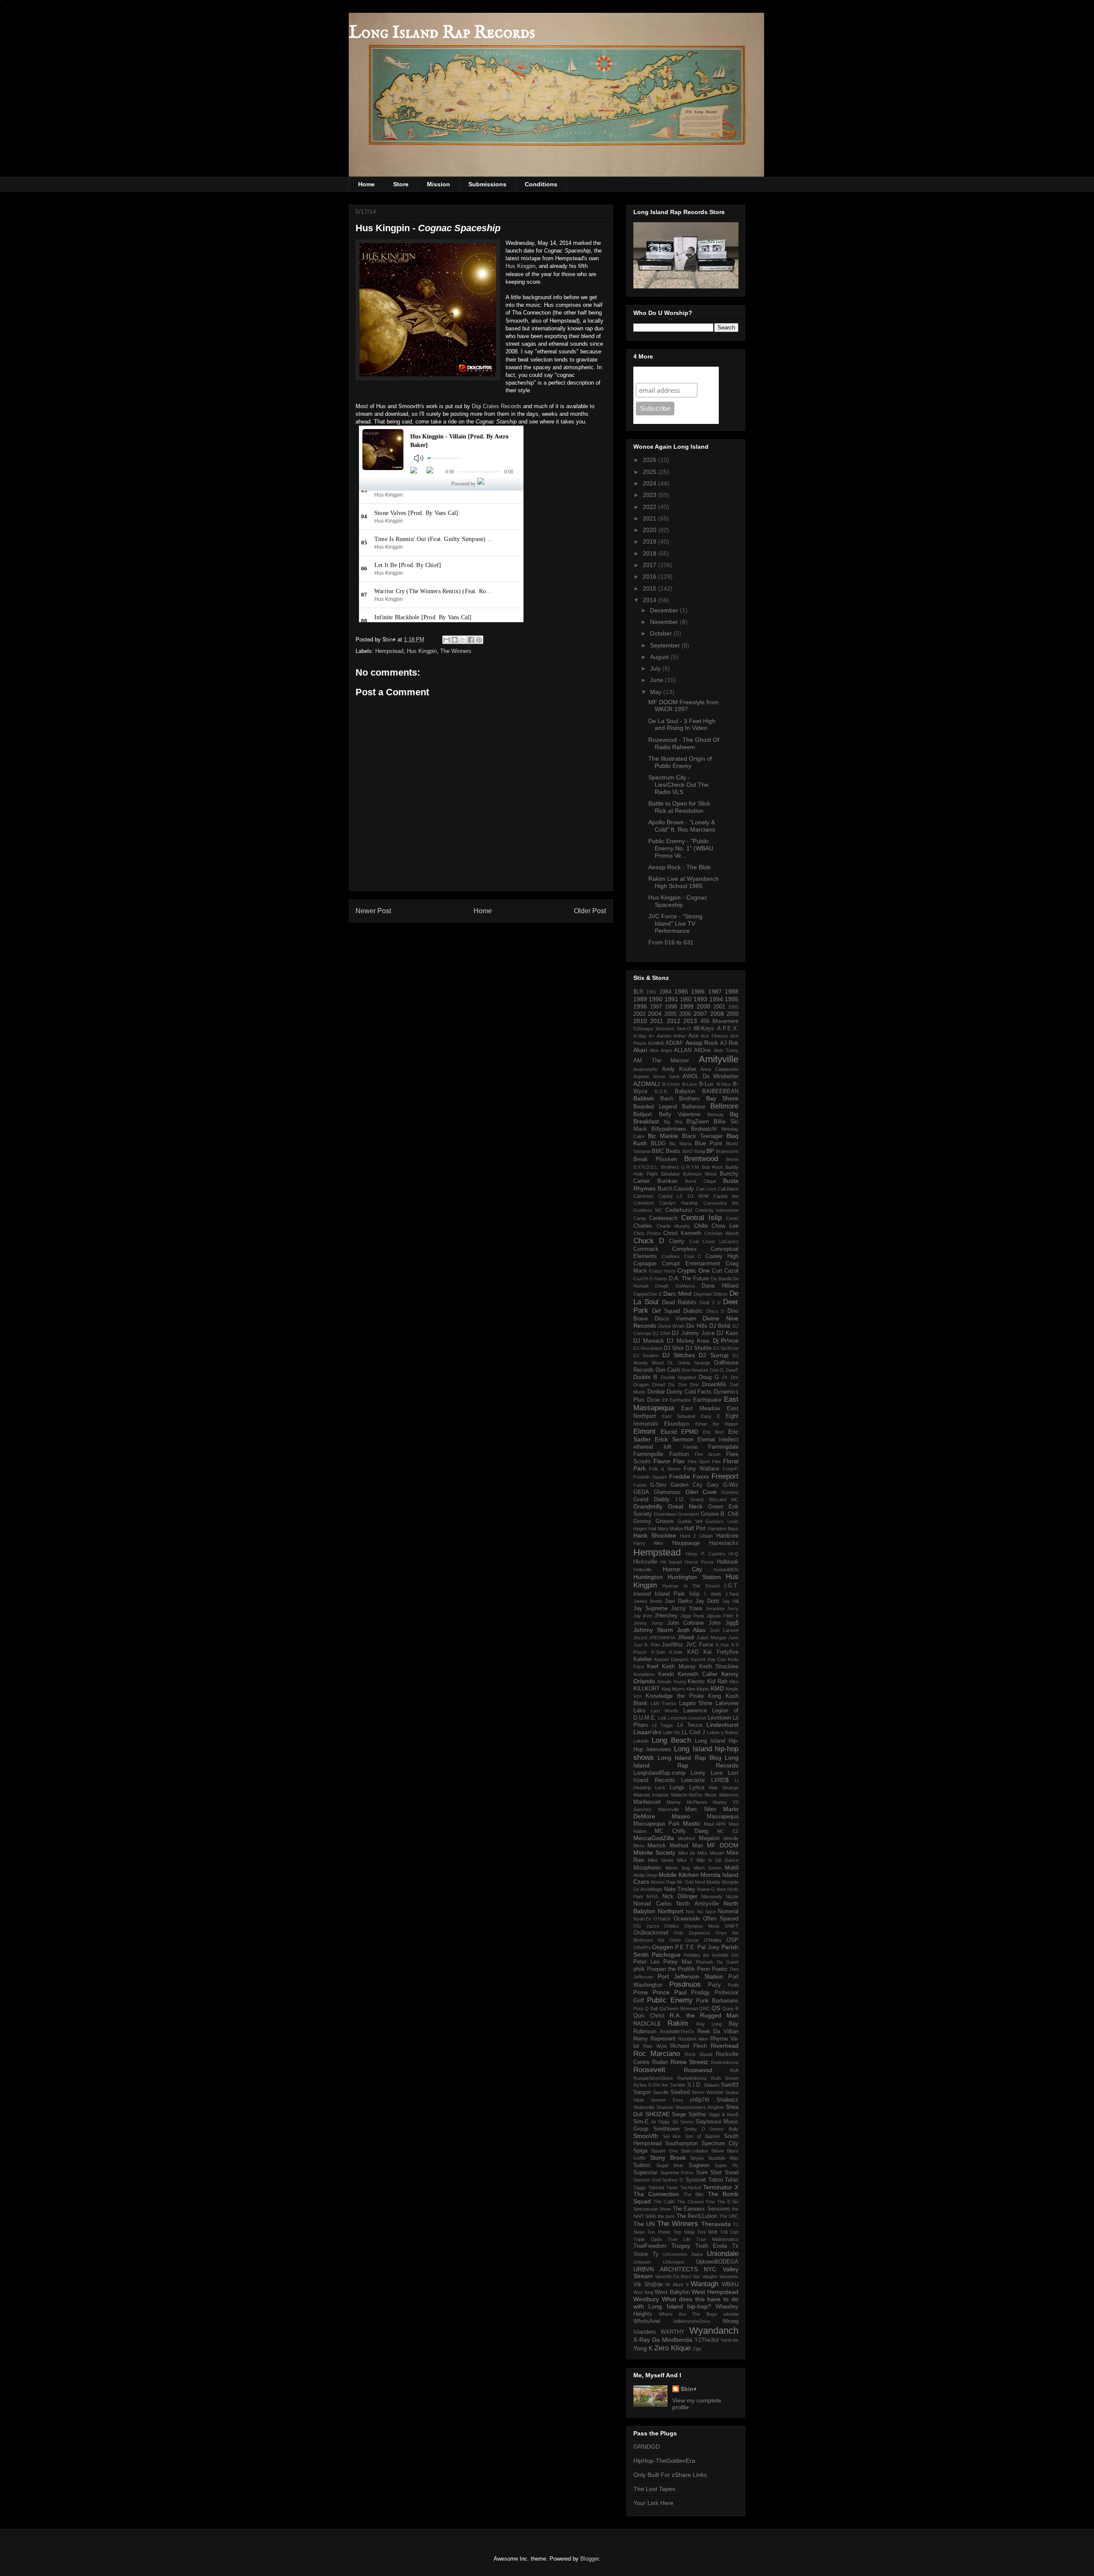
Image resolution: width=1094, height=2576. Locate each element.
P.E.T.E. (685, 1947)
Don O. (717, 1370)
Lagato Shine (696, 1703)
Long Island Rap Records (442, 33)
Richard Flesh (688, 2046)
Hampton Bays (723, 1529)
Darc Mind (677, 1294)
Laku (639, 1711)
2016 (650, 576)
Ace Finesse (714, 1036)
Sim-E (641, 2122)
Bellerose (694, 1107)
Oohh (675, 1940)
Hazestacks (724, 1543)
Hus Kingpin (521, 266)
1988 (732, 991)
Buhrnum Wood (700, 1174)
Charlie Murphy (673, 1226)
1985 (681, 991)
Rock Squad (698, 2054)
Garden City (687, 1485)
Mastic (692, 1823)
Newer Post (373, 911)
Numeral (728, 1911)
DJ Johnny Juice (693, 1333)
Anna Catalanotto (719, 1069)
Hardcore (727, 1536)
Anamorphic (646, 1069)
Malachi (679, 1795)
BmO (688, 1151)
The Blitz (694, 2194)
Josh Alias (691, 1630)
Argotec (641, 1076)
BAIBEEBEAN (720, 1091)
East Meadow (701, 1409)
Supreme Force (677, 2173)
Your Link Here (653, 2503)
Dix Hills (697, 1326)
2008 (717, 1014)
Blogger (590, 2559)
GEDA (641, 1492)
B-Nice (724, 1084)
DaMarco (685, 1286)
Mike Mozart (711, 1853)
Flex (716, 1461)
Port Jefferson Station (690, 1976)
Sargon (642, 2092)
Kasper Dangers (672, 1659)
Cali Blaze (728, 1189)
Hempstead (389, 651)
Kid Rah (717, 1682)
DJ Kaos (728, 1333)
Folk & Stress (665, 1469)
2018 (650, 553)
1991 (671, 999)
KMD (717, 1688)
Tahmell (656, 2188)
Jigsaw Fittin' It (722, 1616)
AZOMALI (647, 1084)
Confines (671, 1256)
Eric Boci (714, 1432)
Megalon (709, 1838)
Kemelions (644, 1674)
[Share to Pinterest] (479, 640)
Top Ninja (684, 2232)
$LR (638, 992)
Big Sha (673, 1122)
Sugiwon (699, 2165)
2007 (700, 1014)
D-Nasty (658, 1279)
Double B (645, 1377)
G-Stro (658, 1485)
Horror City (682, 1569)
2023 (650, 495)
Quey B (730, 2008)
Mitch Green (707, 1868)
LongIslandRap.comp (659, 1773)
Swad (732, 2173)
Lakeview (727, 1703)
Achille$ (656, 1043)
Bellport (643, 1115)
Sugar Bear (670, 2165)
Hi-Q (734, 1554)
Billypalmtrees (669, 1129)
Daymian (703, 1294)
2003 (639, 1014)
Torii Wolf (707, 2232)
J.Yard (732, 1594)
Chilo (701, 1226)
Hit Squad (671, 1562)
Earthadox (680, 1400)
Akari (640, 1050)
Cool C (693, 1256)
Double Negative (678, 1377)
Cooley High (722, 1256)
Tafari (732, 2180)
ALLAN (683, 1050)
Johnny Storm (653, 1630)
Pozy (715, 1985)
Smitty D (695, 2129)
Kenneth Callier (698, 1674)
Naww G (706, 1889)
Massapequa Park (657, 1824)
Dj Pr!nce (726, 1341)
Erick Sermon (674, 1439)
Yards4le (729, 2340)
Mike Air (687, 1853)
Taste (672, 2188)
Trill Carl (729, 2232)
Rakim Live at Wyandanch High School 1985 (684, 882)
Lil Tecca (690, 1725)
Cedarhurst (679, 1210)
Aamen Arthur (671, 1036)
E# (665, 1400)
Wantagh (704, 2284)
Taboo (716, 2180)
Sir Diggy (660, 2122)
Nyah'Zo (642, 1919)
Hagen (640, 1529)
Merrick (657, 1846)
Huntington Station (694, 1577)
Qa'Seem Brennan (679, 2008)
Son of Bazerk (703, 2136)
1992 (686, 1000)
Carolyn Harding (679, 1203)
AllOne (702, 1050)
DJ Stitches (679, 1355)
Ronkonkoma (725, 2062)
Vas (697, 2276)
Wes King (643, 2292)
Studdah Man (723, 2158)
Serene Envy (667, 2100)
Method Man (686, 1846)
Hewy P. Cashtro (705, 1554)
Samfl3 (730, 2085)
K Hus (723, 1645)
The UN (644, 2224)
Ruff (734, 2070)
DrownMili (714, 1385)
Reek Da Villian (718, 2032)
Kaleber (643, 1659)
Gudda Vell (690, 1521)
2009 (732, 1014)
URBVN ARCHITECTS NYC (675, 2269)
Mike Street (661, 1860)
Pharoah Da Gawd (717, 1962)
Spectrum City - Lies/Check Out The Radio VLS (678, 785)
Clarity (677, 1241)
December (665, 610)
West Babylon (672, 2292)
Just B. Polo (647, 1645)
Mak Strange (724, 1788)
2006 (685, 1014)
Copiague (645, 1264)
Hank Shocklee (655, 1535)
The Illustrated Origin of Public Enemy (680, 762)
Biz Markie (663, 1136)
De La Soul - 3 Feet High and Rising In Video (682, 725)
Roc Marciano (657, 2054)
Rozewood (698, 2070)
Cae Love (706, 1189)
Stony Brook (668, 2158)
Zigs (697, 2349)
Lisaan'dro (647, 1732)
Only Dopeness (692, 1933)
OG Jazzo (646, 1926)
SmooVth (646, 2136)
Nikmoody (712, 1897)
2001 (719, 1007)
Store (401, 184)
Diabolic (693, 1311)
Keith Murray (679, 1667)
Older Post (590, 911)
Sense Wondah (707, 2092)
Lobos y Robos (723, 1732)
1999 (687, 1006)
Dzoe (653, 1400)
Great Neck (685, 1506)
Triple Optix (648, 2239)
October (662, 633)
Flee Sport (699, 1461)
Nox (690, 1911)
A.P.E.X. (728, 1029)
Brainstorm (727, 1151)
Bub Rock (712, 1167)
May (657, 692)
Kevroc (696, 1682)
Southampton (681, 2144)
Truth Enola (711, 2246)
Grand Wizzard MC (714, 1500)
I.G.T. (731, 1586)
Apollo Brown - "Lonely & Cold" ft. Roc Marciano (682, 826)
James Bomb (648, 1601)
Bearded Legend (655, 1107)
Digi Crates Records (497, 406)
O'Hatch (662, 1919)
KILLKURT (647, 1689)
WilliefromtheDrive (692, 2321)
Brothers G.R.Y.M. (681, 1167)
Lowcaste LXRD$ (705, 1780)
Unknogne (673, 2262)
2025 (650, 472)
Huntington (648, 1577)
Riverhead (725, 2046)
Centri (732, 1218)
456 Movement (719, 1021)
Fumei (640, 1485)
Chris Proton (647, 1233)
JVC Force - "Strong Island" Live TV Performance (675, 923)
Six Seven (683, 2122)
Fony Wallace (701, 1469)
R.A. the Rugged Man (704, 2015)
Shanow (665, 2107)
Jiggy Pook (692, 1616)
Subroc (642, 2165)
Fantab (691, 1447)
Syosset (696, 2180)
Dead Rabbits (679, 1303)
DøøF (732, 1370)
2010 (640, 1021)
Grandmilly (648, 1506)
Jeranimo (715, 1609)
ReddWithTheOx (677, 2032)
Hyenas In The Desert (691, 1586)
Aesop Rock (702, 1043)
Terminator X (721, 2187)
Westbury (646, 2299)
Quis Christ (649, 2016)
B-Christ (671, 1084)
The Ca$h (664, 2202)
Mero (639, 1846)
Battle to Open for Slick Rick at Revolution (679, 807)
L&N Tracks (664, 1703)
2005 (671, 1014)
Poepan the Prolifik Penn (678, 1969)
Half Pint (695, 1529)
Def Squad (666, 1311)
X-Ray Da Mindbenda (663, 2340)
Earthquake (707, 1400)
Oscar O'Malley (703, 1940)
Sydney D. (673, 2180)
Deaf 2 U (710, 1303)
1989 (640, 999)
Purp (638, 2008)
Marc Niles (701, 1809)
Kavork (698, 1659)
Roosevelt (649, 2070)
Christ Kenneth (682, 1233)
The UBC (729, 2216)
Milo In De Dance (718, 1860)
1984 (665, 992)
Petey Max (678, 1962)
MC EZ (728, 1831)
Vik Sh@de (648, 2285)
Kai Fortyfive (721, 1652)
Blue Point (709, 1144)
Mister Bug (678, 1868)
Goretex (730, 1492)
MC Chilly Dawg (681, 1831)
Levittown (719, 1718)
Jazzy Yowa (687, 1609)
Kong (715, 1696)
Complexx (685, 1249)
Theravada (716, 2224)
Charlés (643, 1226)
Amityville (719, 1059)
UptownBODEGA (717, 2262)
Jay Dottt (707, 1601)
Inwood (642, 1594)
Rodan (660, 2062)
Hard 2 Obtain (697, 1536)
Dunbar (656, 1392)
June (657, 680)
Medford (686, 1838)
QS (716, 2008)
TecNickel (691, 2188)
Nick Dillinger (680, 1897)
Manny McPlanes (687, 1802)
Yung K (643, 2348)
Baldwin (644, 1098)
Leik (662, 1718)
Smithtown (666, 2129)
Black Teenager (702, 1136)
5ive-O (684, 1029)
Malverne (729, 1795)
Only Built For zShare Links (670, 2475)
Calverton (643, 1196)
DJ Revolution (648, 1348)
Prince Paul (669, 1992)
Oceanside (687, 1919)
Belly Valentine (680, 1115)
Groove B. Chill (720, 1514)
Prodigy (700, 1993)
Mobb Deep (645, 1875)
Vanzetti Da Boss (673, 2276)
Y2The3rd (706, 2340)
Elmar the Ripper (717, 1424)
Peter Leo (646, 1962)
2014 (650, 600)
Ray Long (709, 2024)
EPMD (690, 1432)
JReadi (686, 1638)
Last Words (665, 1711)
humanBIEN (726, 1570)
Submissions (487, 184)
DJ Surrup (713, 1355)
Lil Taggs (663, 1725)
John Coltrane (686, 1623)
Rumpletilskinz (692, 2078)
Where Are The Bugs (688, 2314)
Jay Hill (730, 1601)
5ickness (665, 1029)
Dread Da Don (669, 1385)
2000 (703, 1006)
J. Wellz (713, 1594)
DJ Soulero (646, 1356)
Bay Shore (722, 1098)
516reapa (643, 1029)
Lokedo (641, 1741)
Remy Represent (654, 2039)
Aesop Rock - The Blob (679, 867)
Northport (671, 1911)
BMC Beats (666, 1151)
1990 (656, 999)
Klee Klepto (698, 1689)
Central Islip (701, 1218)
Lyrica (697, 1788)
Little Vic (672, 1732)
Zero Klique (672, 2348)
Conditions (541, 184)
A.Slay (640, 1036)
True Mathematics (717, 2239)
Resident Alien (693, 2039)
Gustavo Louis (722, 1521)
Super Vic (726, 2165)
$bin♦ (689, 2389)
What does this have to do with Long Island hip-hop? (686, 2303)
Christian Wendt (721, 1233)
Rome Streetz (690, 2062)
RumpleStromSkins (653, 2078)
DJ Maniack (649, 1341)
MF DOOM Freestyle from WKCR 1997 (684, 706)
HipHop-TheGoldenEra (664, 2461)
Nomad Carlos (653, 1904)
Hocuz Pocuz (699, 1562)
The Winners (456, 651)
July (656, 668)
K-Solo (658, 1652)
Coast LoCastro (721, 1241)
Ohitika (671, 1926)
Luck (660, 1788)
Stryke (697, 2158)
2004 (655, 1014)
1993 (700, 999)
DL (671, 1363)
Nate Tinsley (680, 1889)
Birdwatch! (704, 1129)
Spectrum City (720, 2144)
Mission (438, 184)
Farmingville (648, 1454)
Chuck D (649, 1241)
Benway (716, 1115)
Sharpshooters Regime (700, 2107)
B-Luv (706, 1084)
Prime (641, 1993)
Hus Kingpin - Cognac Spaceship (678, 901)
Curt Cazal (725, 1271)
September (666, 645)
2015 (650, 588)
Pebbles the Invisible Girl (711, 1955)
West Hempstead (715, 2292)
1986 (698, 991)
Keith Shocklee (719, 1667)
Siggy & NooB (723, 2114)
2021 (650, 518)
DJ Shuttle (698, 1348)
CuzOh (641, 1279)
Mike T (685, 1860)
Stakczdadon (694, 2151)
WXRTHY (673, 2332)
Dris (694, 1385)
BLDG (658, 1144)
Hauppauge (686, 1543)
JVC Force (700, 1645)
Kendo (666, 1674)
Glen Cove (701, 1492)
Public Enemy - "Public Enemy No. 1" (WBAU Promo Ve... (681, 848)
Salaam (712, 2085)
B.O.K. (662, 1091)
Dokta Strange (694, 1363)
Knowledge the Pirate (675, 1696)
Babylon (685, 1091)
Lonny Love (707, 1773)
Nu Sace (706, 1911)
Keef (653, 1667)
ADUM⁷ (675, 1043)
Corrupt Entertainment (691, 1264)
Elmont (644, 1431)
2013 (690, 1021)
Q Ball (651, 2008)
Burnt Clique (701, 1181)
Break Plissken (655, 1159)
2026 (650, 460)
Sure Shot (709, 2173)
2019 (650, 541)
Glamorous (667, 1492)
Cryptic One (694, 1270)
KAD (693, 1652)
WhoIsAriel (647, 2321)
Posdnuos (685, 1984)
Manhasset (647, 1802)
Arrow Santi (666, 1076)
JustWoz (672, 1645)
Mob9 (732, 1868)
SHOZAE (657, 2114)
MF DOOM (723, 1845)
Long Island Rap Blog (690, 1758)
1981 (651, 992)
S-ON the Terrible (666, 2085)
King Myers (673, 1689)
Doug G (709, 1377)
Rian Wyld (655, 2046)
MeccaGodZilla (654, 1838)
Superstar (645, 2173)
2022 (650, 507)
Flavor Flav (669, 1461)
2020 (650, 530)
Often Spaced (721, 1919)
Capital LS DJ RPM (683, 1196)
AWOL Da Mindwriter (710, 1076)
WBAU (730, 2285)
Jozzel (640, 1638)
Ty (656, 2254)
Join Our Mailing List (669, 375)
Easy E (710, 1416)
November (665, 622)
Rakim (678, 2023)
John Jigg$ (723, 1623)
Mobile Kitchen (678, 1875)
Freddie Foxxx (689, 1476)
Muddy (713, 1882)
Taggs (640, 2188)
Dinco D (715, 1311)
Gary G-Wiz (723, 1485)
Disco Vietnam (675, 1319)
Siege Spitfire (689, 2114)
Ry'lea (640, 2085)
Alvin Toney (726, 1050)
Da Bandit (721, 1279)
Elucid (669, 1432)
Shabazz (728, 2100)
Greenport (688, 1514)
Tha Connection (656, 2194)
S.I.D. (694, 2085)
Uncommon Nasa (683, 2254)
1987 (715, 991)
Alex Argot (660, 1050)
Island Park (670, 1594)
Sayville (661, 2092)
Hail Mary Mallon (666, 1529)
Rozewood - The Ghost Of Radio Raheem (684, 743)
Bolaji (700, 1151)
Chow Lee (725, 1226)
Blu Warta (680, 1144)
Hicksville (645, 1562)
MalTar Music (703, 1795)
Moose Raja (663, 1882)
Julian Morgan (711, 1638)
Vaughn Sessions (720, 2276)
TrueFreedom (650, 2246)
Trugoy (681, 2246)
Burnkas (668, 1181)
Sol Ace (672, 2136)
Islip (694, 1594)
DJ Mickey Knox (688, 1341)
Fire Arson (708, 1454)
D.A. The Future (689, 1279)
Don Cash (668, 1370)
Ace (693, 1036)
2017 (650, 565)
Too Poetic (659, 2232)
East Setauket (679, 1416)
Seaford (680, 2092)
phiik (639, 1969)
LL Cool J (693, 1732)
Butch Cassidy (676, 1189)
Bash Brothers (680, 1099)
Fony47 (731, 1469)
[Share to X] (463, 640)
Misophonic (647, 1868)
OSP (732, 1940)
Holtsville (643, 1570)
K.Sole (676, 1652)
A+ (651, 1036)
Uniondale (723, 2254)
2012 (673, 1021)
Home (366, 184)
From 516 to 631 (671, 942)
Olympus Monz (702, 1926)
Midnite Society (654, 1853)
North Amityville (698, 1904)
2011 (657, 1021)
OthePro (642, 1947)
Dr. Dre (730, 1377)
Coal (694, 1241)
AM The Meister (661, 1061)
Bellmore (724, 1106)
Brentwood (701, 1159)
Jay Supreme (650, 1609)
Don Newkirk (695, 1370)
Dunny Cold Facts (689, 1392)
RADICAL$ (647, 2024)
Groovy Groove (653, 1521)
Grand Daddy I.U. (659, 1500)
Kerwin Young (672, 1682)
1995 (732, 999)
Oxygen (663, 1947)
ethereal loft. (653, 1447)
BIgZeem (698, 1122)
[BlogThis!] (455, 640)
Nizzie (732, 1897)
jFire (648, 1616)
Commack (646, 1249)
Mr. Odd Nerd (691, 1882)
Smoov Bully (724, 2129)
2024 (650, 483)
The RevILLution (697, 2216)
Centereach (663, 1218)
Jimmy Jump (648, 1623)
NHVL (653, 1897)
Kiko (734, 1682)
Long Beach (671, 1740)
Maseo (681, 1816)
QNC (704, 2008)
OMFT (732, 1926)
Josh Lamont (724, 1630)
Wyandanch (714, 2330)
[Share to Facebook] (471, 640)
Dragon (641, 1385)
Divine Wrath (672, 1326)
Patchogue (666, 1955)
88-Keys (704, 1029)
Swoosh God (647, 2180)
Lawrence (695, 1711)
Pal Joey (708, 1947)
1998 (671, 1007)
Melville (731, 1838)
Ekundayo (676, 1424)
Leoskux (697, 1718)
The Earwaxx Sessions (701, 2209)
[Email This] (447, 640)
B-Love (690, 1084)
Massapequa (723, 1817)
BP (710, 1151)
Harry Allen (648, 1543)
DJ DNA (661, 1333)
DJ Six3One (726, 1348)
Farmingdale (723, 1447)
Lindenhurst (722, 1725)
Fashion (679, 1454)
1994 (716, 999)
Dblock (721, 1294)
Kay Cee (717, 1659)
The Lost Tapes (654, 2489)
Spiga (640, 2151)
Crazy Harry (662, 1271)
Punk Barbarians (717, 2001)
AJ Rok (729, 1043)
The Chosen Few (696, 2202)
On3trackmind (651, 1933)
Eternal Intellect (718, 1440)
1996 (640, 1006)
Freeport (725, 1476)
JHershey (666, 1616)
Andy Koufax (679, 1069)
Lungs (677, 1788)
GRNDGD (647, 2447)
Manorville (669, 1809)
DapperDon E (648, 1294)
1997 (656, 1007)
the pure (666, 2216)
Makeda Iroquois (651, 1795)
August (660, 657)
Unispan (642, 2262)
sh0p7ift (700, 2100)
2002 (733, 1007)
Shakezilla (644, 2107)
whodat (731, 2314)
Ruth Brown (725, 2078)
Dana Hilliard (720, 1286)
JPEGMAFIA (662, 1638)
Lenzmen (678, 1718)
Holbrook (728, 1562)
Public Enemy (670, 2000)
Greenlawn (665, 1514)
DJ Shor (674, 1348)
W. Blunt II (677, 2285)
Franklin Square (650, 1477)
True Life (679, 2239)
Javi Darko (678, 1601)
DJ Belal (720, 1326)
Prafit (733, 1985)
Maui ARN (715, 1824)
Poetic (720, 1969)
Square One (664, 2151)
